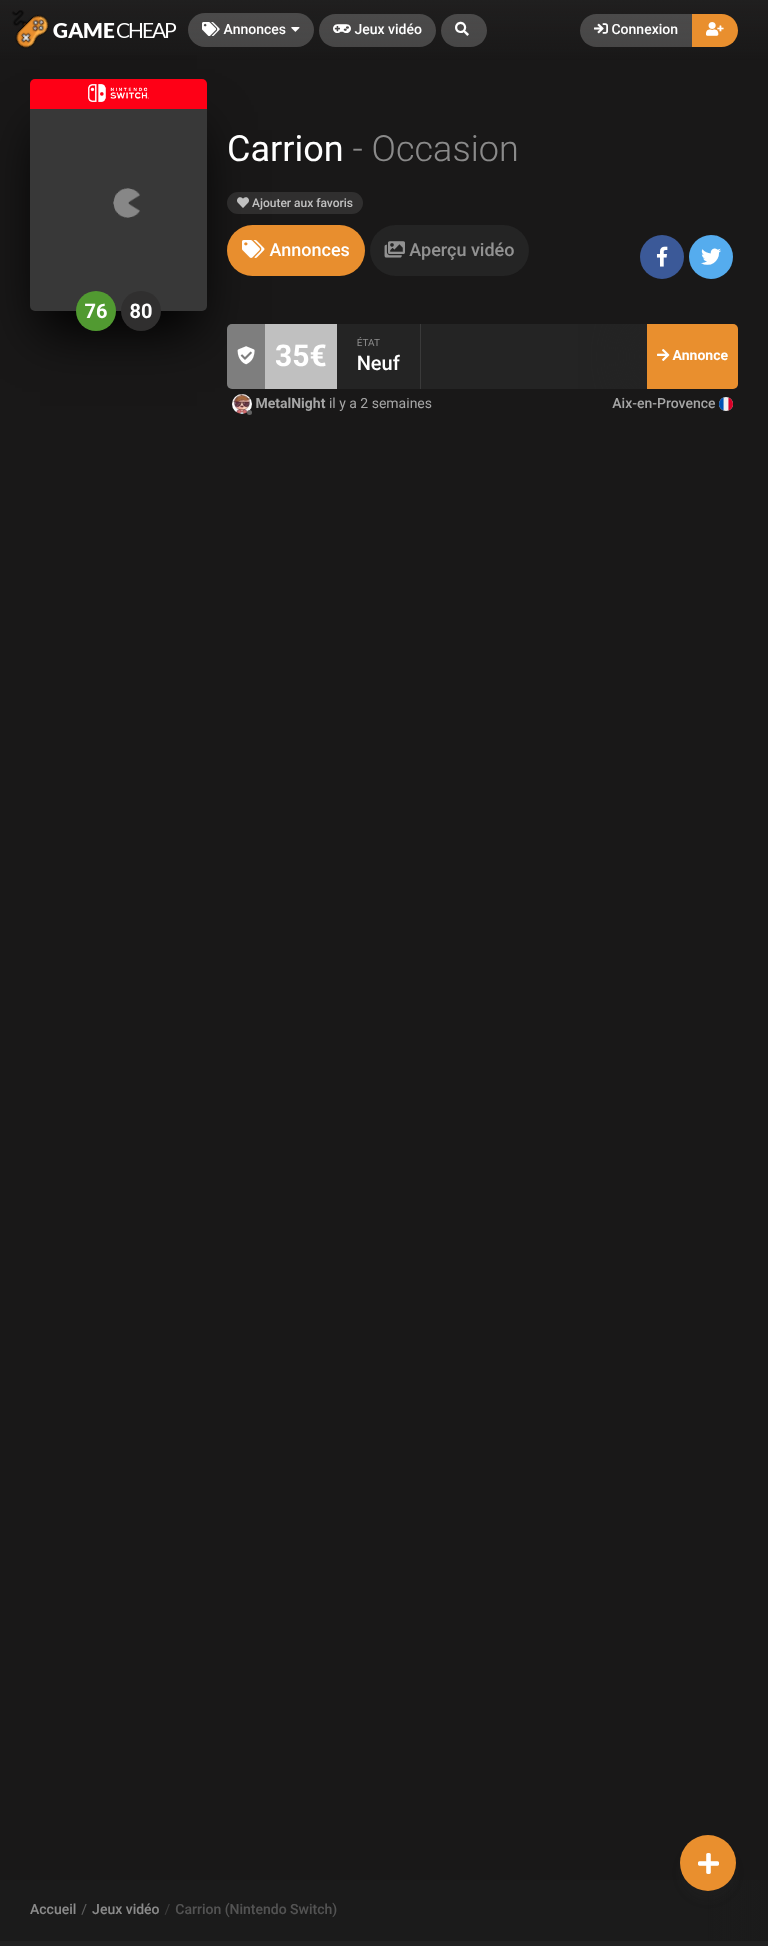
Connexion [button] (643, 30)
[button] (464, 30)
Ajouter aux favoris (301, 203)
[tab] (296, 250)
